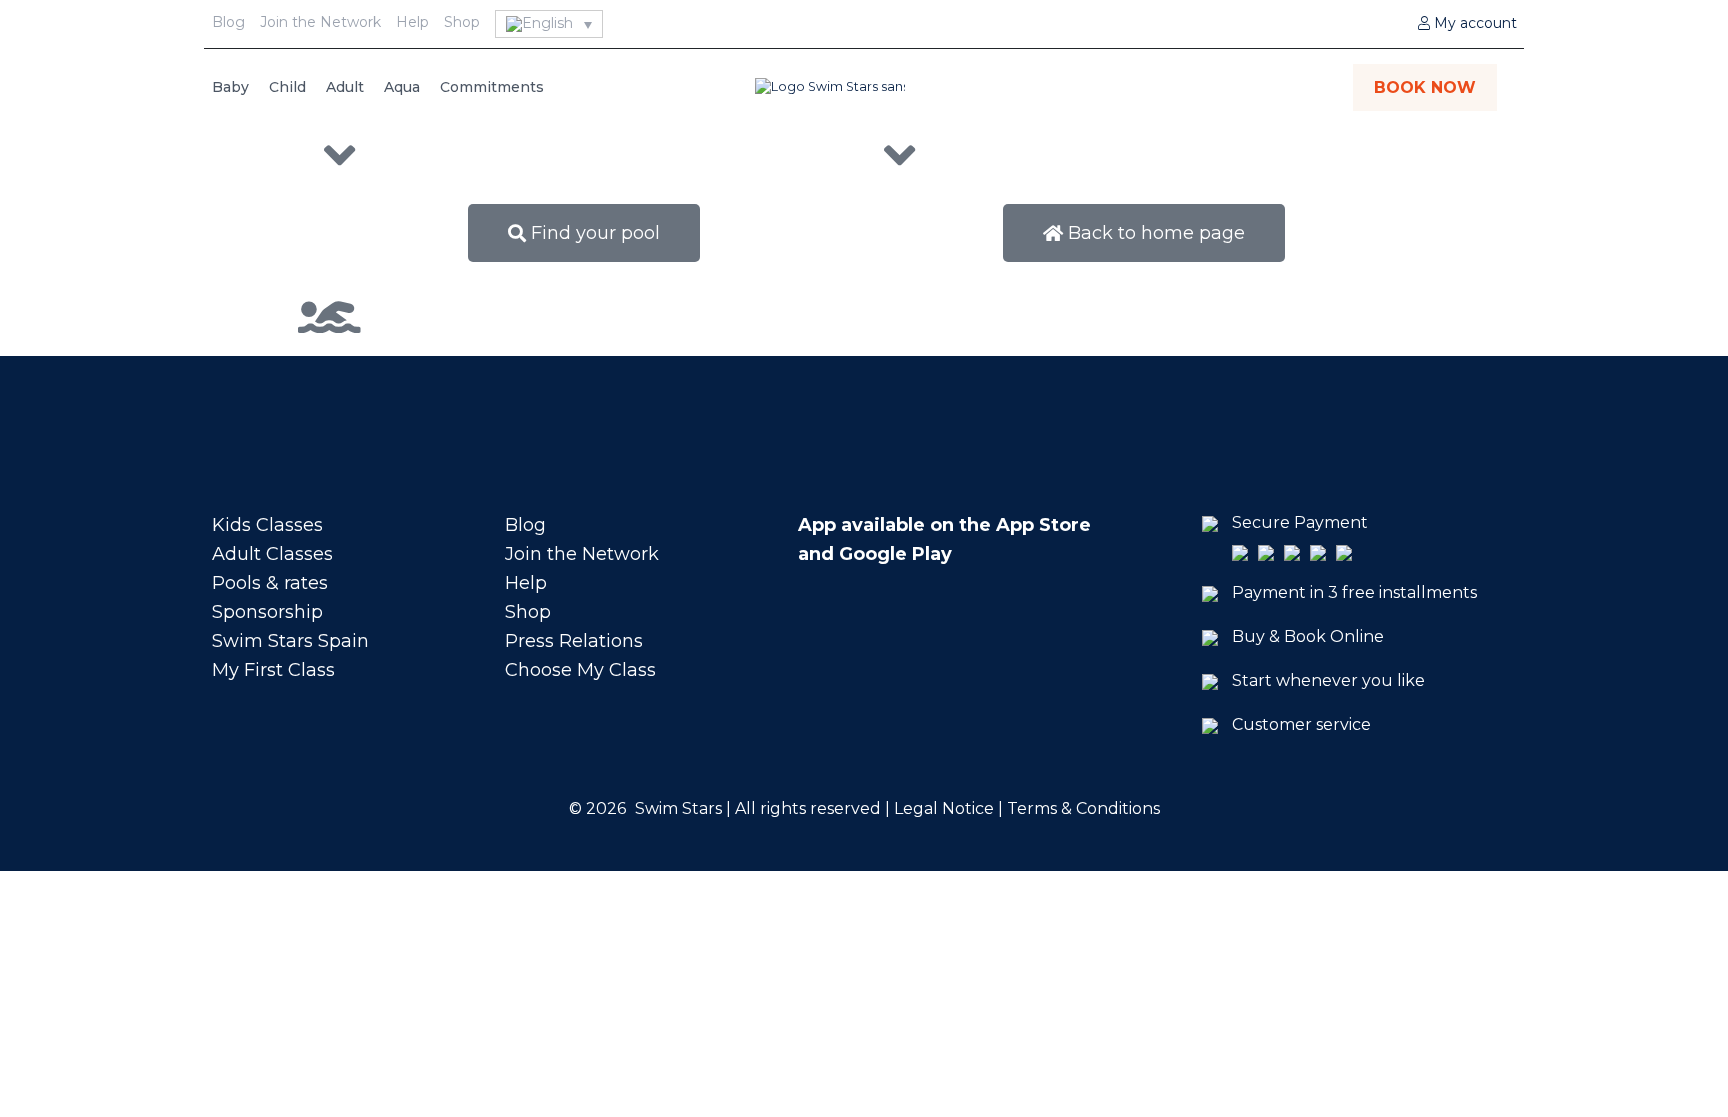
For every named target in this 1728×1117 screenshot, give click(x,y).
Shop (462, 22)
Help (412, 22)
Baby (230, 87)
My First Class (273, 670)
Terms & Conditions (1083, 808)
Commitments (492, 87)
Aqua (402, 87)
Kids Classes (267, 525)
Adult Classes (272, 554)
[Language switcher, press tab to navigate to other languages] (549, 24)
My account (1473, 23)
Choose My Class (580, 670)
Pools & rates (270, 583)
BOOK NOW (1425, 87)
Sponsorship (267, 612)
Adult (345, 87)
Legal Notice (942, 808)
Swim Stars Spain (290, 641)
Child (287, 87)
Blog (228, 22)
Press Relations (574, 641)
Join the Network (320, 22)
